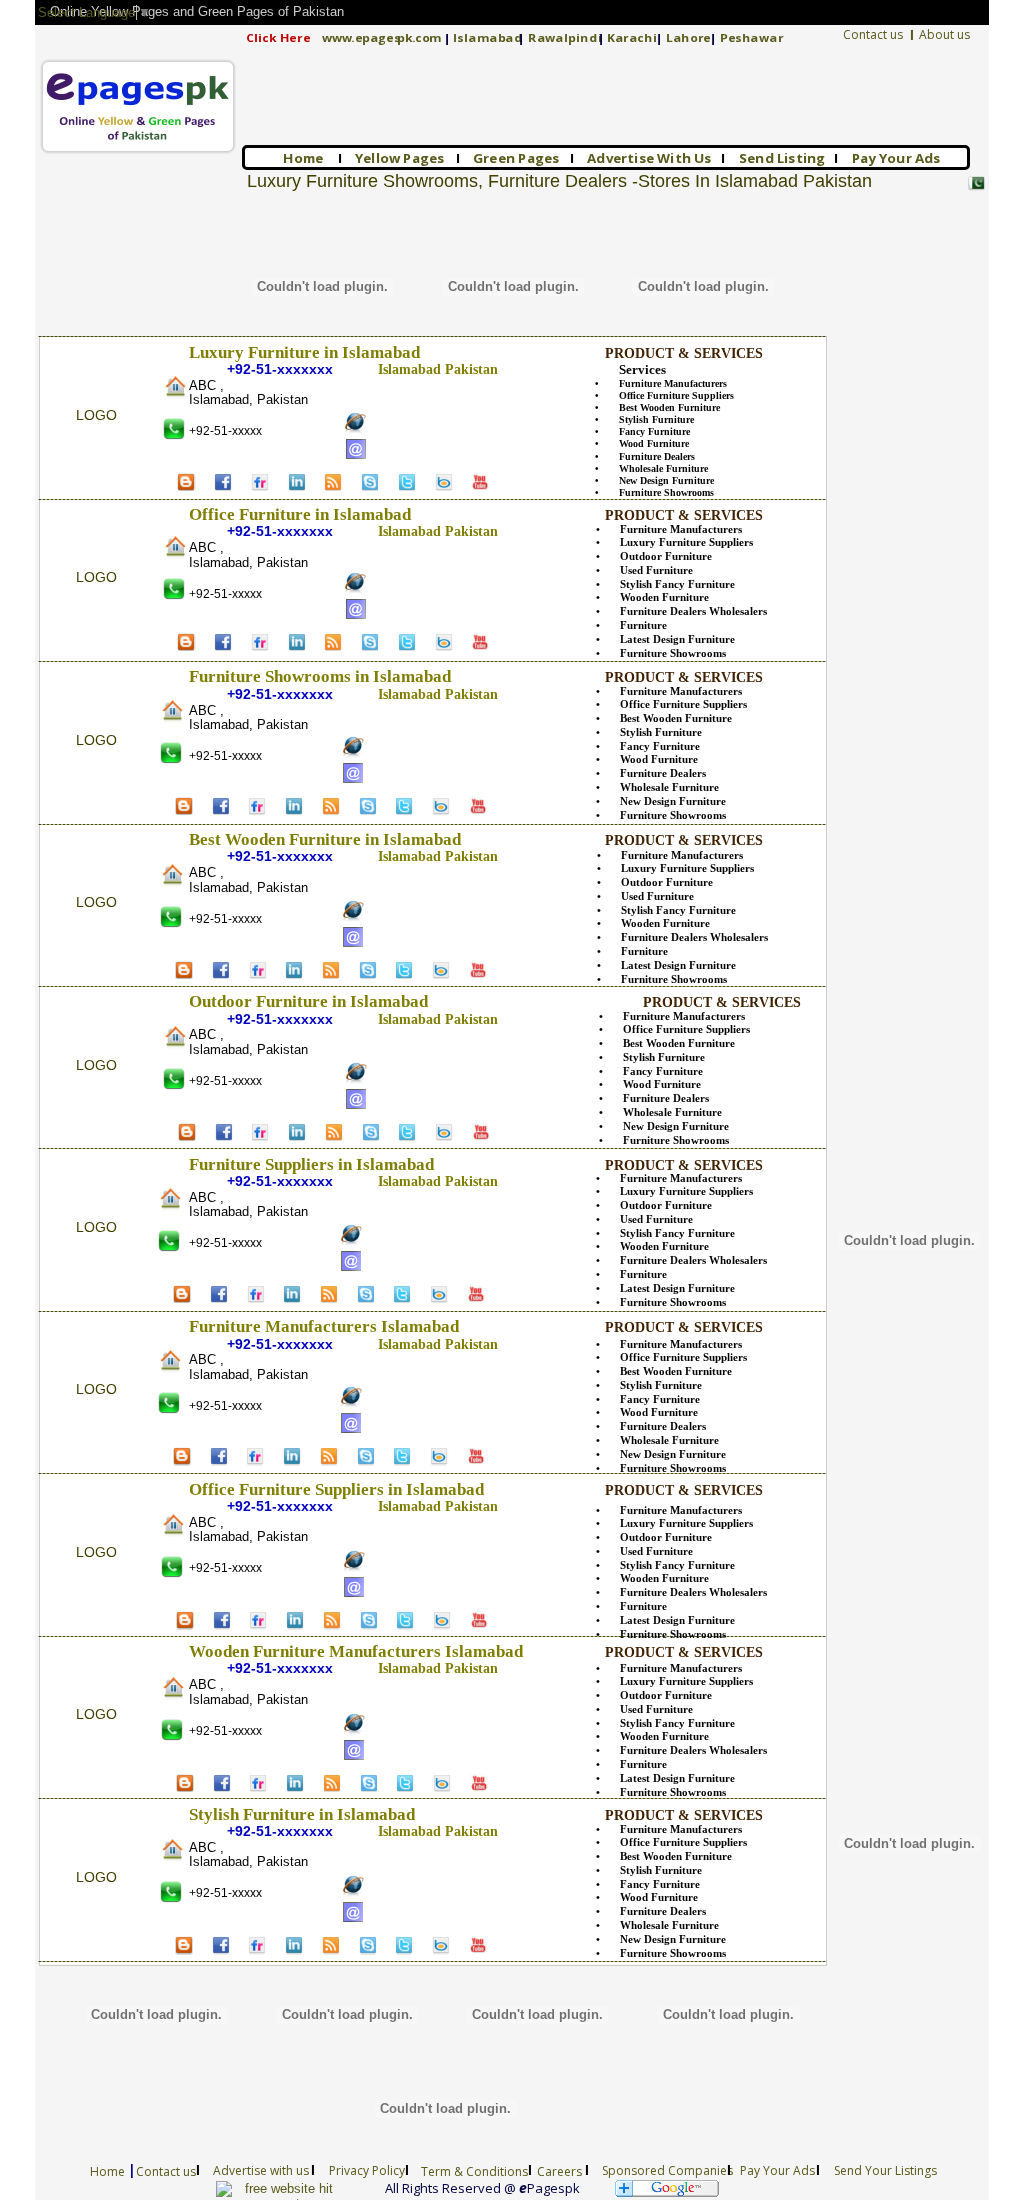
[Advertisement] (895, 287)
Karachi (632, 37)
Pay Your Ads (896, 158)
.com (426, 37)
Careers (559, 2171)
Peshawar (751, 37)
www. (338, 37)
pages (381, 37)
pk (404, 37)
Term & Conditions (474, 2171)
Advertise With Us (649, 158)
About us (944, 34)
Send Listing (782, 158)
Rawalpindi (565, 37)
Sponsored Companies (667, 2170)
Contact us (873, 34)
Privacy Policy (367, 2170)
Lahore (688, 37)
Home (304, 158)
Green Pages (516, 158)
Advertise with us (261, 2170)
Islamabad (488, 37)
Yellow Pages (400, 158)
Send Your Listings (885, 2170)
